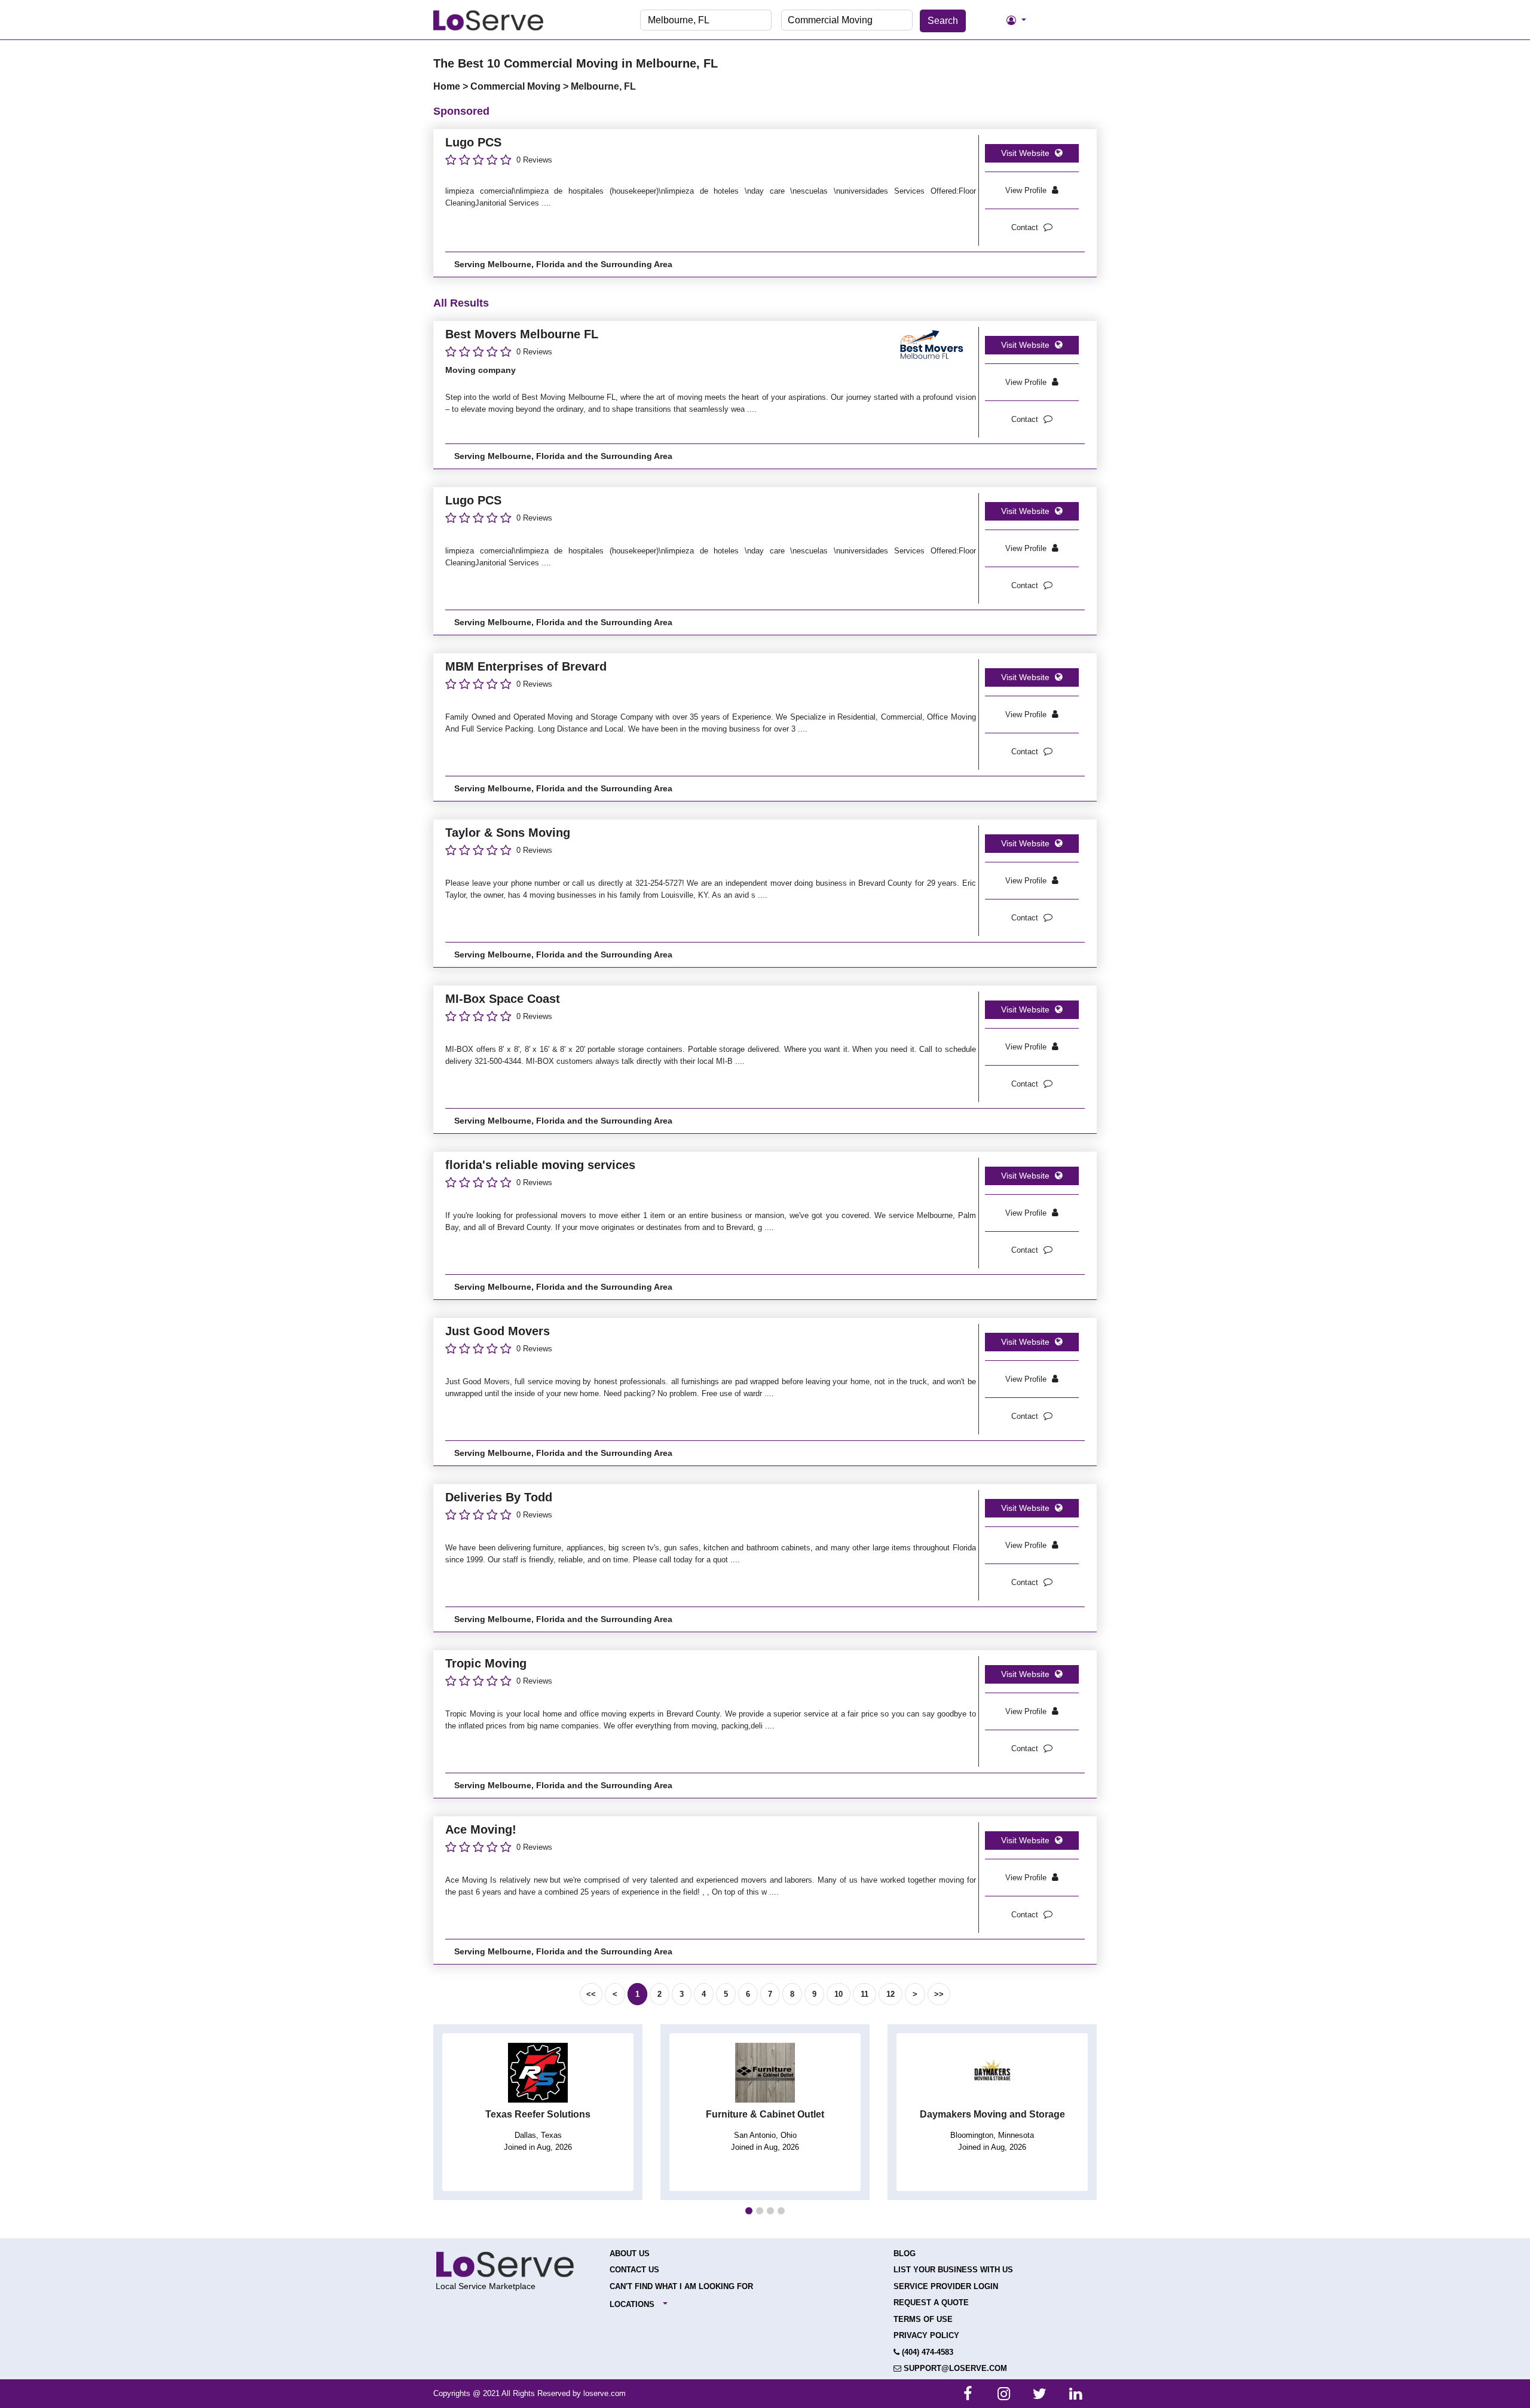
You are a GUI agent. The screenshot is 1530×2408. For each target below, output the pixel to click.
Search (943, 21)
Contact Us (634, 2270)
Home (448, 86)
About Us (630, 2254)
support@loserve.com (954, 2368)
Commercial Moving (517, 86)
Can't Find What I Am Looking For (681, 2286)
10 (839, 1994)
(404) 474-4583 (926, 2352)
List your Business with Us (953, 2270)
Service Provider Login (946, 2286)
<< (591, 1994)
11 (865, 1994)
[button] (749, 2211)
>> (939, 1994)
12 (891, 1994)
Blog (905, 2254)
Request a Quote (931, 2303)
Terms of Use (923, 2319)
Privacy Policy (926, 2335)
